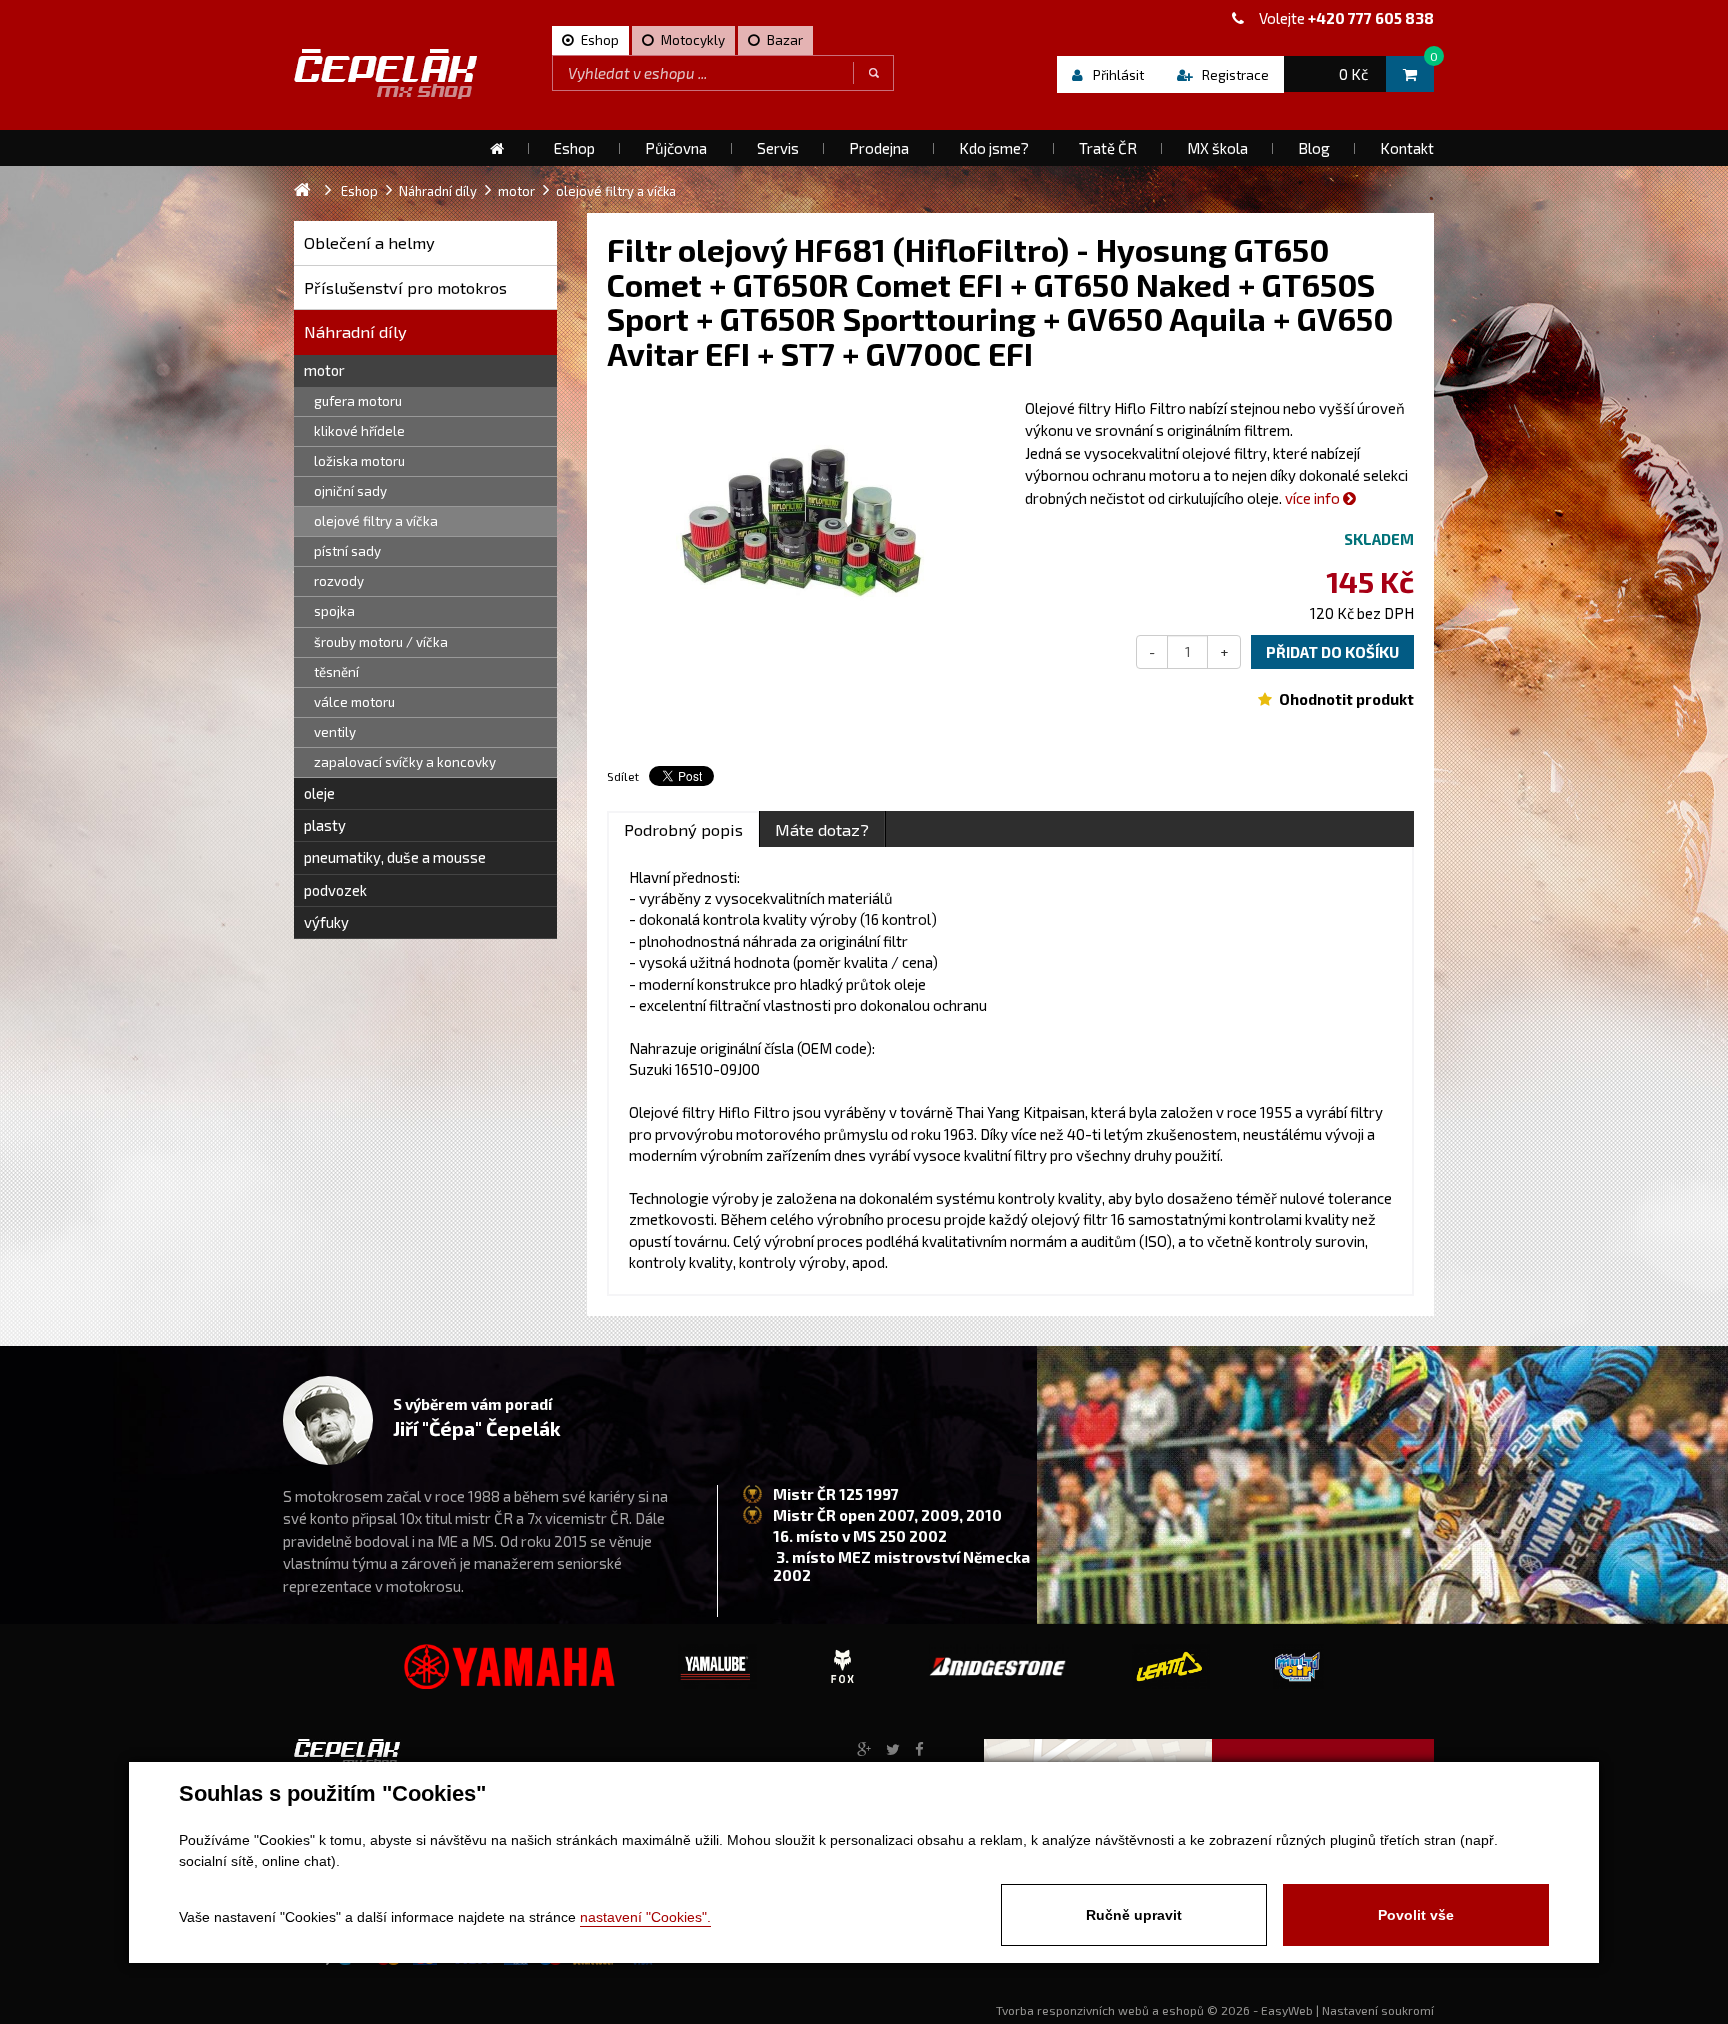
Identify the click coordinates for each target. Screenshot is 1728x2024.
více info (1314, 498)
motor (324, 370)
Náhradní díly (355, 331)
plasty (325, 825)
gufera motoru (358, 401)
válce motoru (354, 702)
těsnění (336, 672)
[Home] (497, 148)
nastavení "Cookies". (645, 1917)
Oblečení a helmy (369, 242)
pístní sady (347, 551)
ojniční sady (350, 491)
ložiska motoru (359, 461)
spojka (334, 611)
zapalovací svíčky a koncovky (405, 762)
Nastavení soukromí (1378, 2010)
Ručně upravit (1134, 1915)
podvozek (335, 890)
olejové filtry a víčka (376, 521)
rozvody (339, 581)
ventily (335, 732)
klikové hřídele (359, 431)
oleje (319, 793)
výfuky (326, 922)
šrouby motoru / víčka (381, 642)
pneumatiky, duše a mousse (395, 857)
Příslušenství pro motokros (405, 287)
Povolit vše (1416, 1915)
